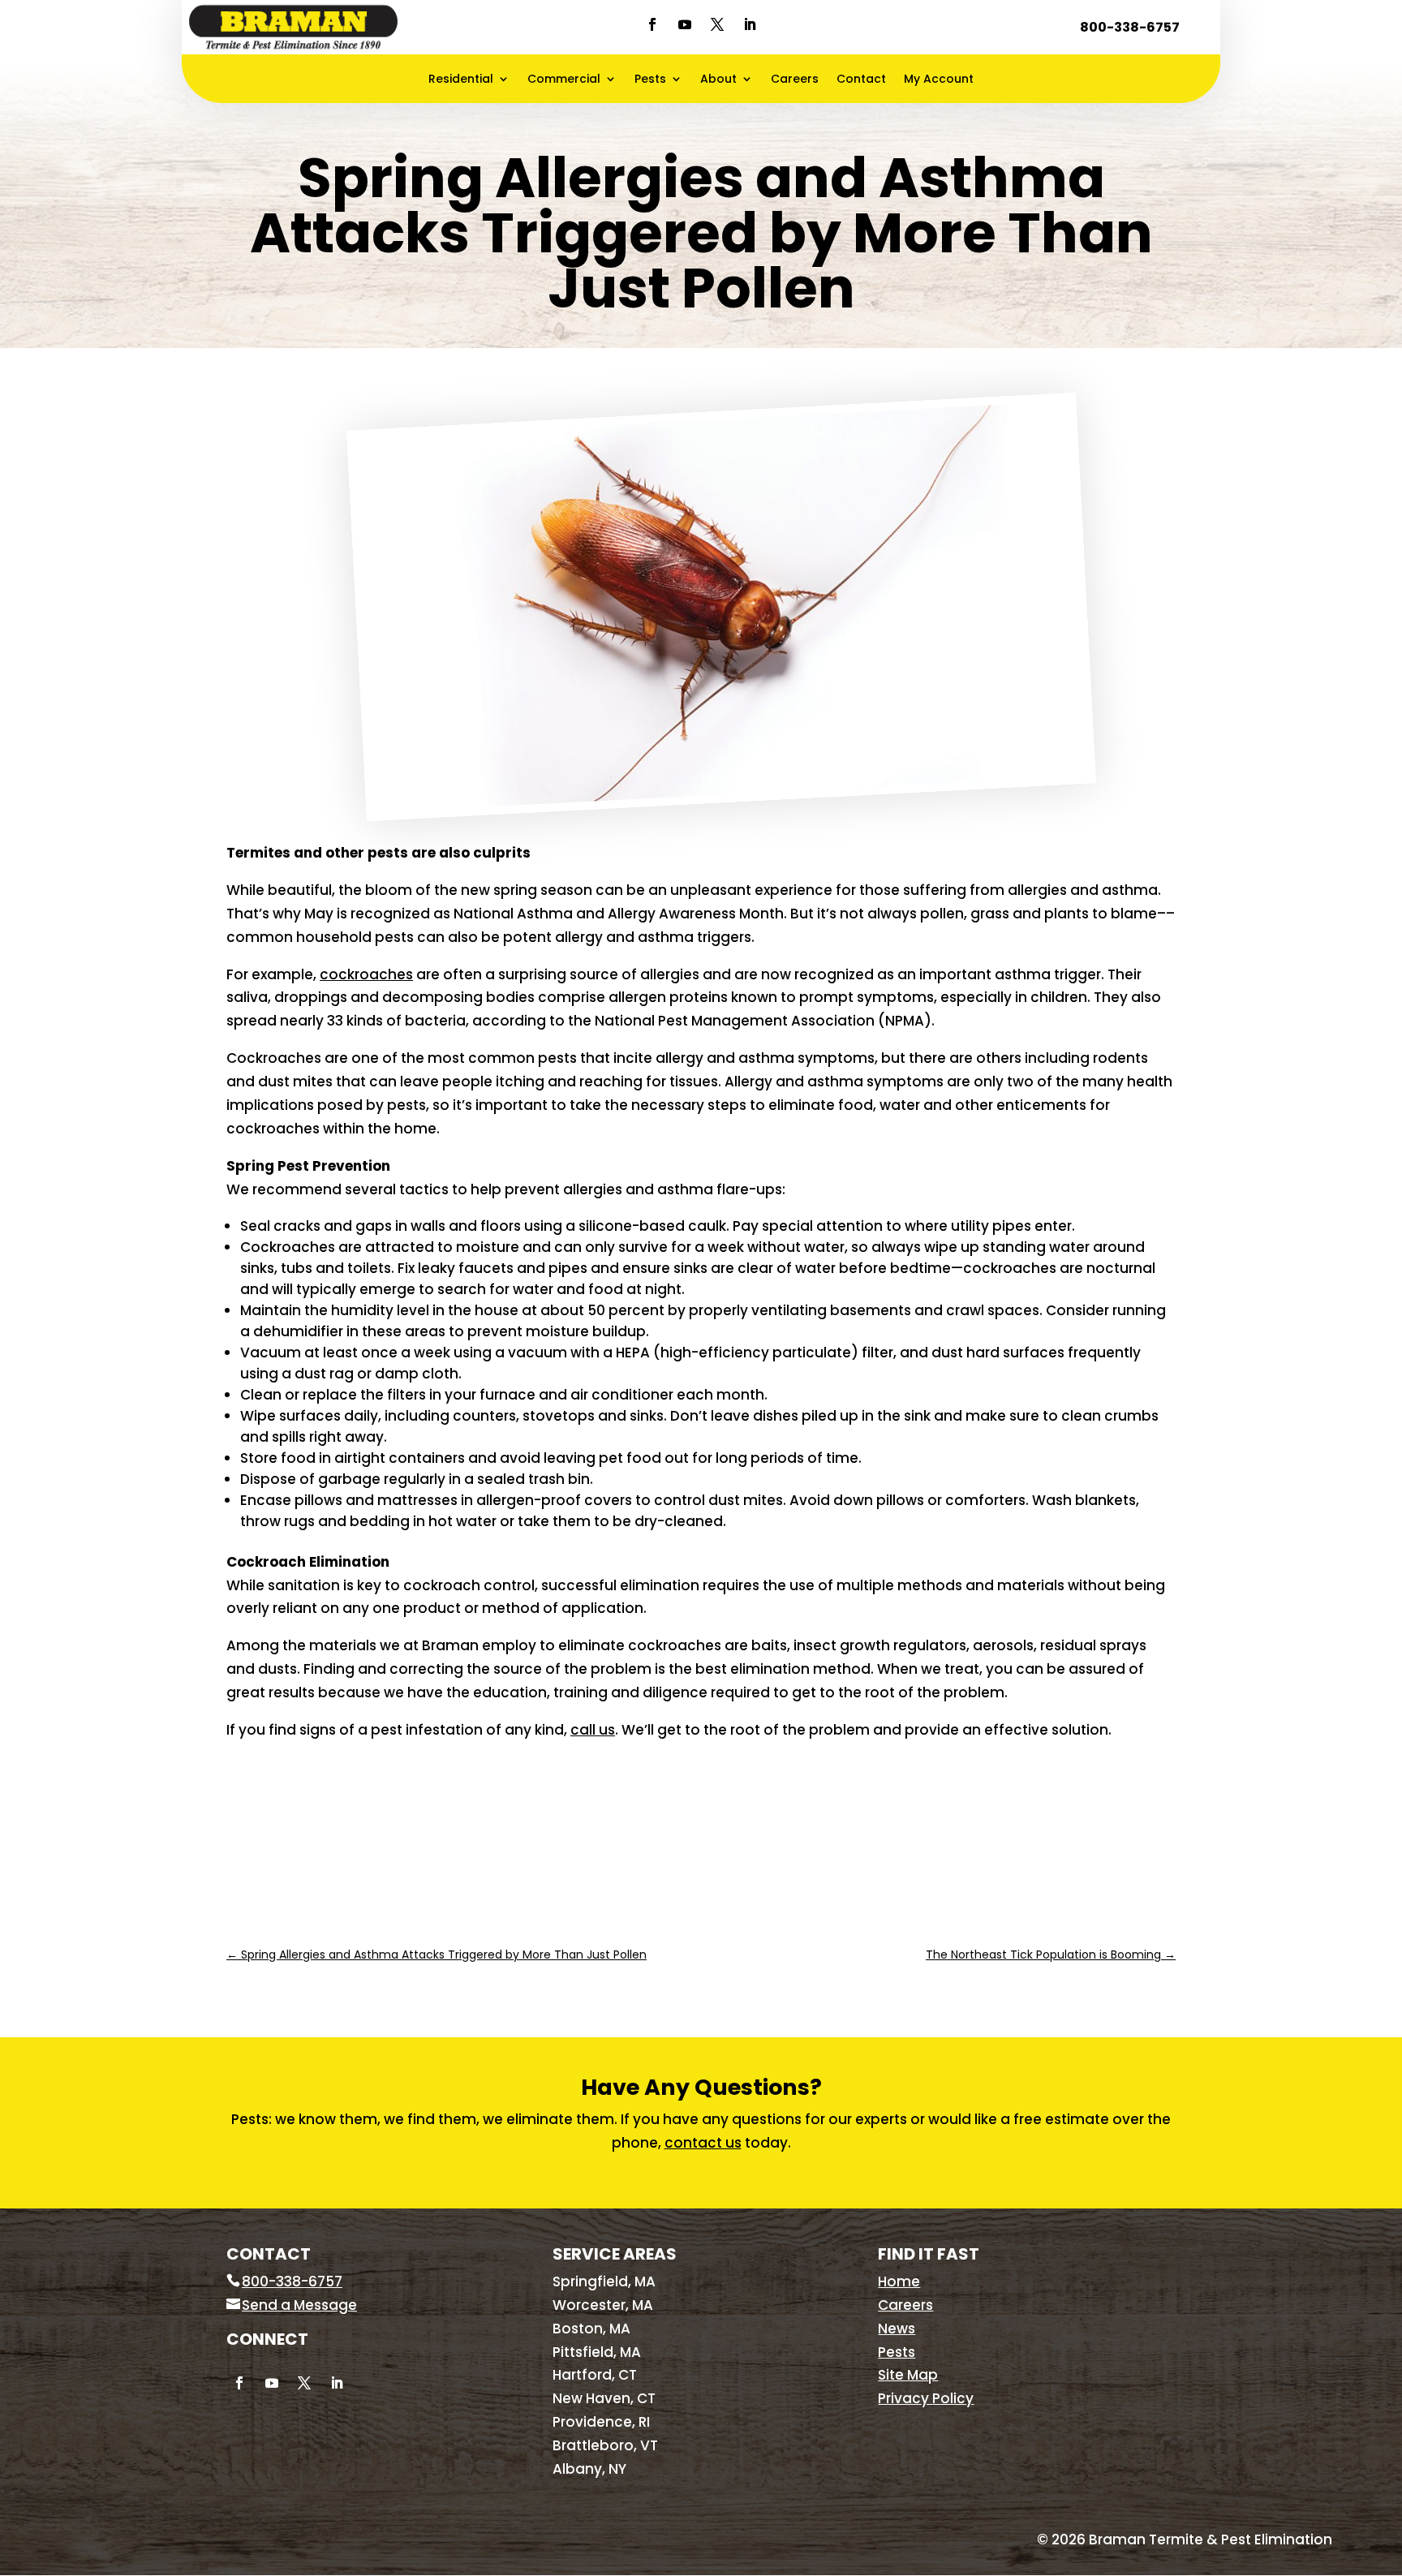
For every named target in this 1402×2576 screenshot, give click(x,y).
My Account (939, 80)
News (897, 2329)
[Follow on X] (717, 24)
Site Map (908, 2375)
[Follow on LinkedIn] (750, 24)
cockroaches (366, 974)
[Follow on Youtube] (685, 24)
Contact (861, 80)
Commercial (564, 80)
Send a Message (299, 2305)
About (718, 80)
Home (899, 2281)
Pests (650, 80)
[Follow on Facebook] (652, 24)
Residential (461, 80)
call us (593, 1730)
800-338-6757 (1130, 27)
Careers (795, 80)
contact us (703, 2143)
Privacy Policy (926, 2398)
